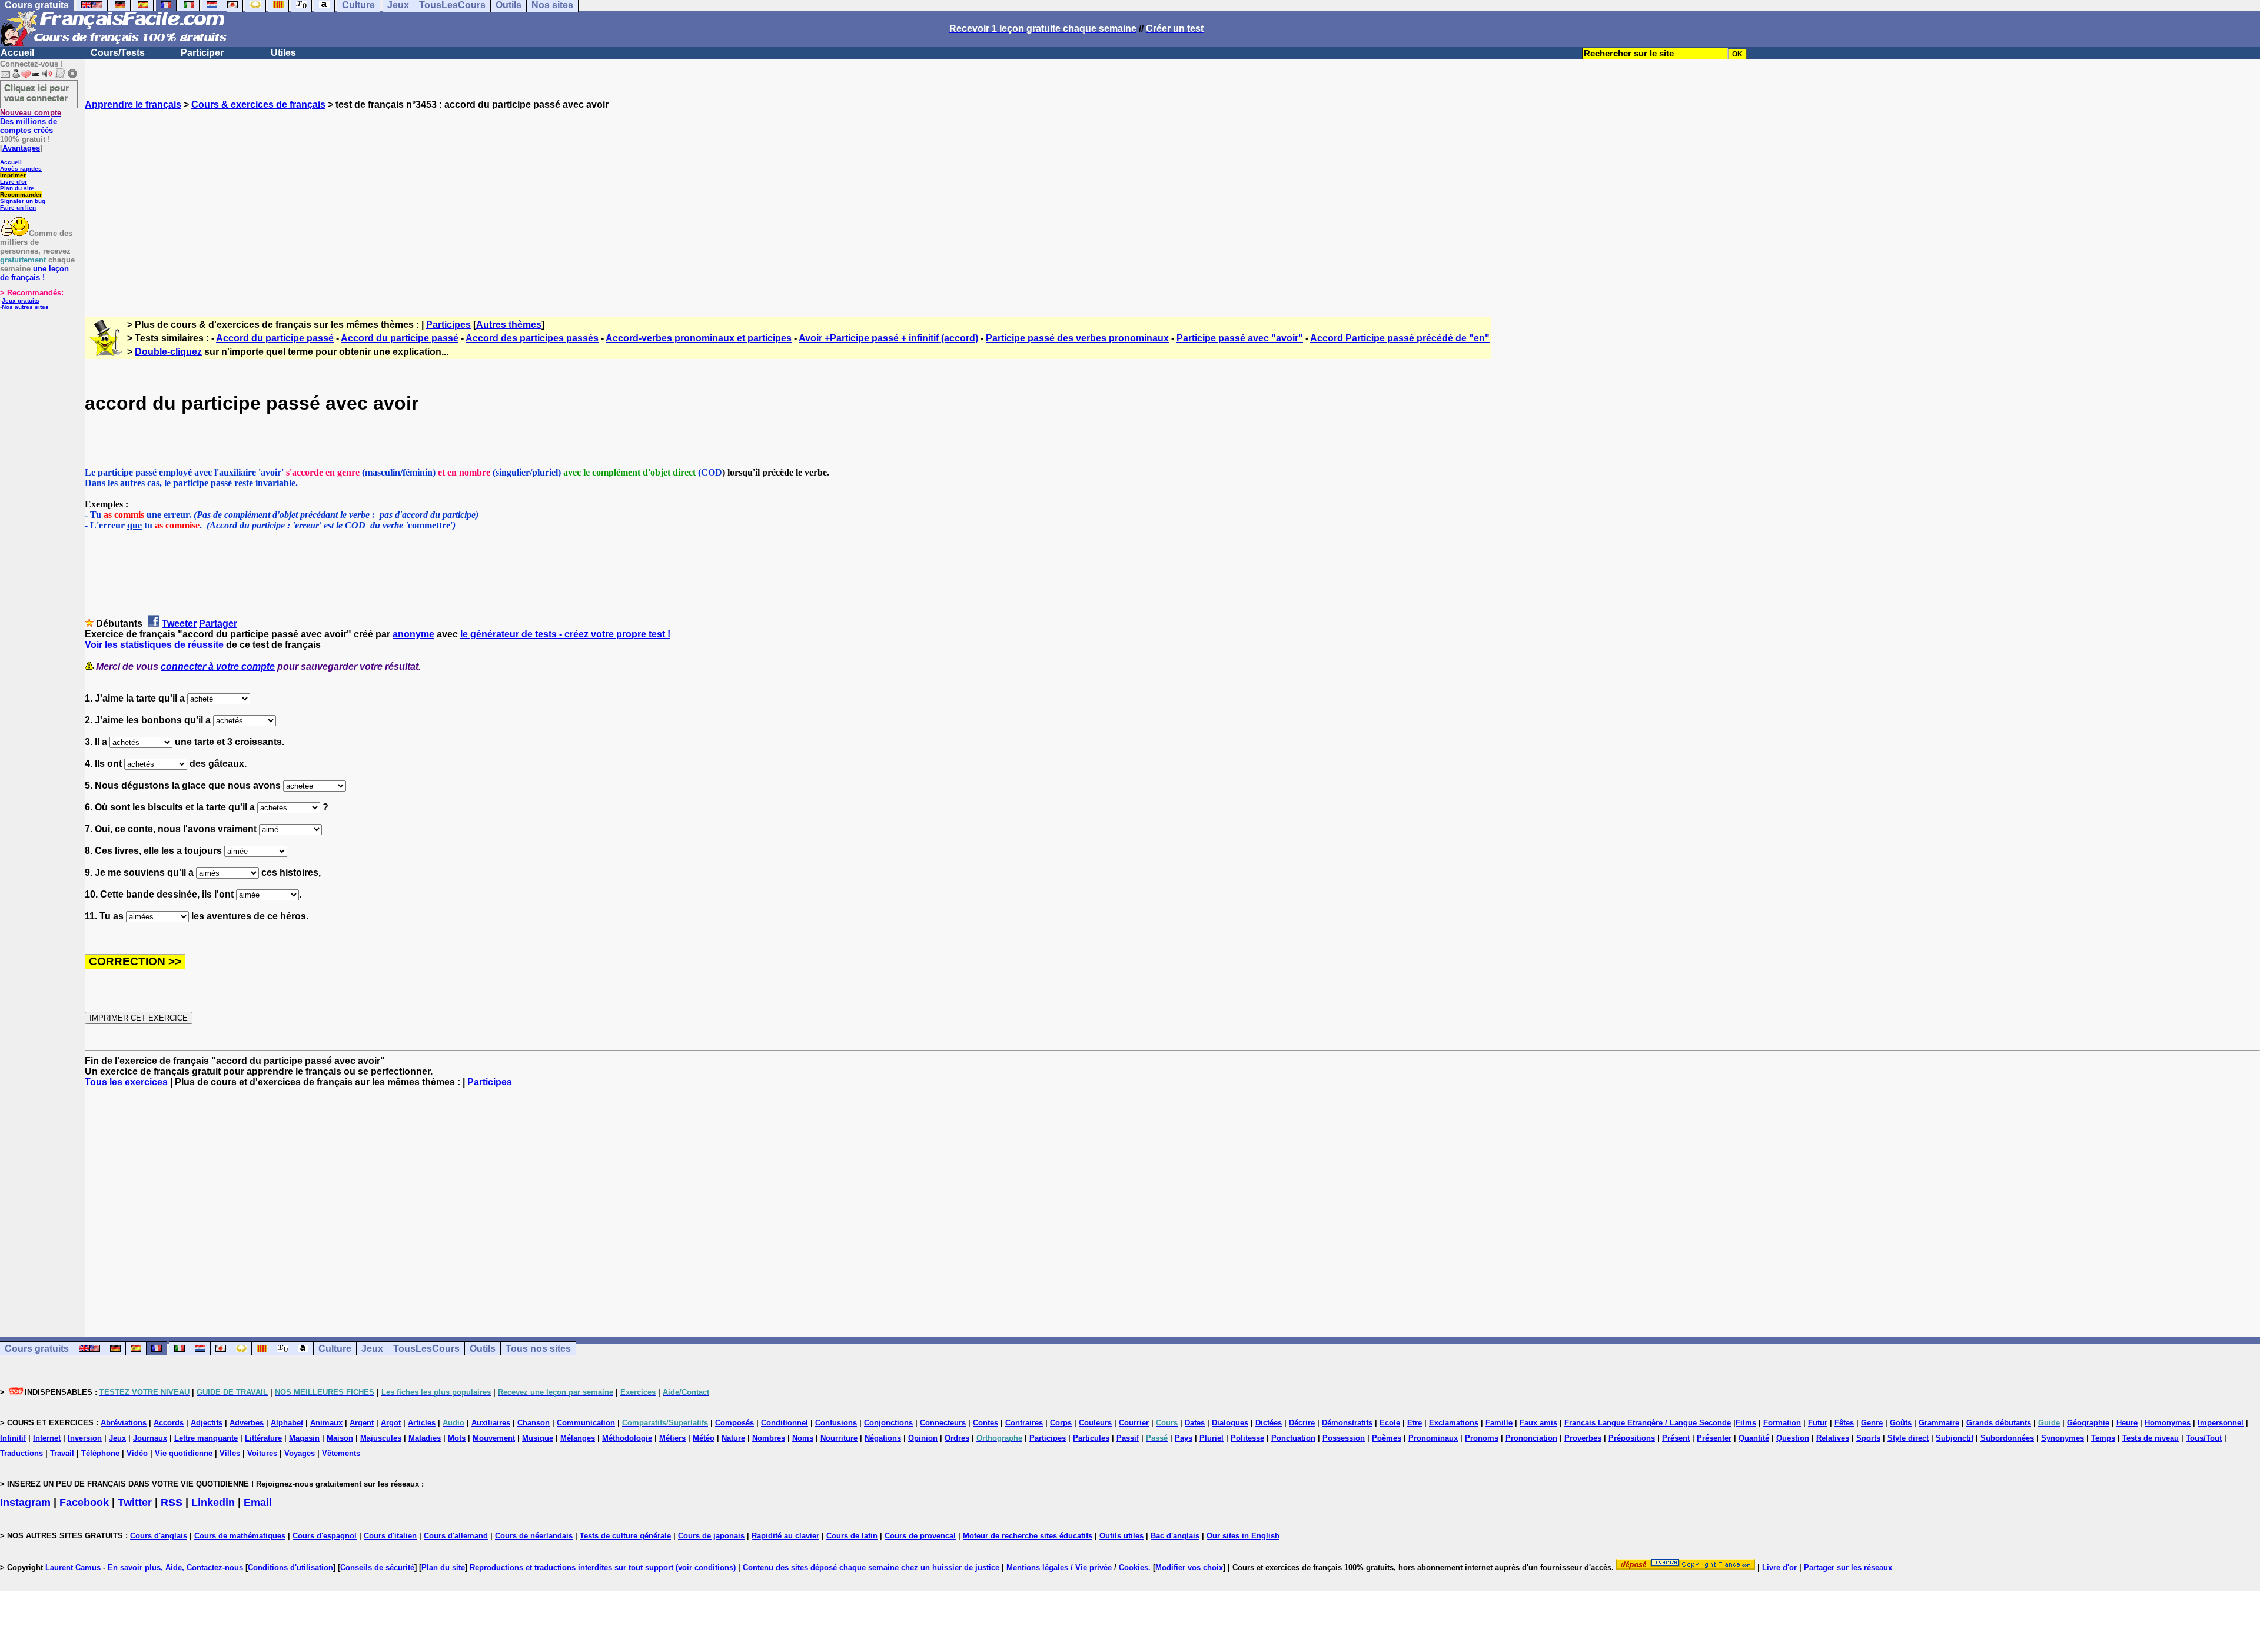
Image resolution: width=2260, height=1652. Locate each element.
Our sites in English (1243, 1536)
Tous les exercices (126, 1082)
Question (1793, 1438)
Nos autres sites (25, 307)
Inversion (85, 1438)
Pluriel (1212, 1438)
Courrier (1134, 1423)
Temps (2103, 1438)
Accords (169, 1423)
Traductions (21, 1453)
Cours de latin (852, 1536)
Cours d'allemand (456, 1536)
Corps (1061, 1423)
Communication (586, 1423)
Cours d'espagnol (325, 1536)
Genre (1872, 1423)
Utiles (283, 53)
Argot (391, 1423)
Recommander (21, 195)
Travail (62, 1453)
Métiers (672, 1438)
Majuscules (381, 1438)
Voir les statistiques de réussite (154, 645)
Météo (704, 1438)
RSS (172, 1503)
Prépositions (1632, 1438)
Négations (883, 1438)
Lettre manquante (206, 1438)
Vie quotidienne (184, 1453)
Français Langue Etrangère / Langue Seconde (1648, 1423)
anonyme (413, 634)
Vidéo (137, 1453)
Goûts (1901, 1423)
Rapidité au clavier (785, 1536)
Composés (734, 1423)
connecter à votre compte (218, 667)
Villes (230, 1453)
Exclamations (1454, 1423)
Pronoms (1482, 1438)
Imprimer (13, 175)
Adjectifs (207, 1423)
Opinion (923, 1438)
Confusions (836, 1423)
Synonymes (2063, 1438)
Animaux (326, 1423)
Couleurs (1095, 1423)
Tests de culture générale (625, 1536)
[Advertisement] (1172, 203)
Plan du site (17, 188)
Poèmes (1387, 1438)
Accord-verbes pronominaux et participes (699, 338)
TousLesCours (426, 1349)
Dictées (1269, 1423)
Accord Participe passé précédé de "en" (1400, 338)
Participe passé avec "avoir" (1240, 338)
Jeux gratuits (21, 300)
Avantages (21, 148)
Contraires (1024, 1423)
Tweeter (179, 624)
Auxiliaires (491, 1423)
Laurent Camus (73, 1568)
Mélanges (578, 1438)
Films (1746, 1423)
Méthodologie (627, 1438)
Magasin (304, 1438)
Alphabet (287, 1423)
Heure (2127, 1423)
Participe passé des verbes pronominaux (1077, 338)
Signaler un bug (23, 201)
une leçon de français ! (34, 273)
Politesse (1247, 1438)
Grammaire (1939, 1423)
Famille (1499, 1423)
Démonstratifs (1347, 1423)
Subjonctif (1955, 1438)
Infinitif (13, 1438)
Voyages (300, 1453)
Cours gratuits (37, 1349)
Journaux (150, 1438)
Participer (202, 53)
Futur (1818, 1423)
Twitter (135, 1503)
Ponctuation (1293, 1438)
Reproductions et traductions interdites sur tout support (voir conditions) (603, 1568)
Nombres (769, 1438)
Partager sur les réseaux (1848, 1568)
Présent (1676, 1438)
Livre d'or (14, 182)
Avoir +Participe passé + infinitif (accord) (888, 338)
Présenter (1714, 1438)
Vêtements (341, 1453)
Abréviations (124, 1423)
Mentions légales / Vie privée (1059, 1568)
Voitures (262, 1453)
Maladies (425, 1438)
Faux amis (1538, 1423)
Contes (986, 1423)
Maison (340, 1438)
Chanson (534, 1423)
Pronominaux (1433, 1438)
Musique (538, 1438)
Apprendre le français (133, 104)
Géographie (2088, 1423)
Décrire (1302, 1423)
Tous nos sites (538, 1349)
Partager (218, 624)
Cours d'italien (390, 1536)
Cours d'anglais (159, 1536)
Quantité (1754, 1438)
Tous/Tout (2204, 1438)
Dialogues (1230, 1423)
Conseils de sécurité (377, 1568)
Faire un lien (18, 207)
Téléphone (100, 1453)
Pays (1184, 1438)
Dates (1195, 1423)
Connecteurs (943, 1423)
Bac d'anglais (1175, 1536)
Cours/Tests (118, 53)
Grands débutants (1999, 1423)
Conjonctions (888, 1423)
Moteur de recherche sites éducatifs (1028, 1536)
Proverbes (1583, 1438)
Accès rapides (21, 169)
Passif (1128, 1438)
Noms (803, 1438)
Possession (1344, 1438)
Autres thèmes (509, 325)
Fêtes (1844, 1423)
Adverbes (247, 1423)
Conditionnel (785, 1423)
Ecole (1390, 1423)
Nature (733, 1438)
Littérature (263, 1438)
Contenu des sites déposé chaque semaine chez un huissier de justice (871, 1568)
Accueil (17, 53)
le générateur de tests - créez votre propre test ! (565, 634)
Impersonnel (2221, 1423)
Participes (448, 325)
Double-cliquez (168, 352)
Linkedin (213, 1503)
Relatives (1833, 1438)
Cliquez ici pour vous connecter (36, 92)
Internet (47, 1438)
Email (258, 1503)
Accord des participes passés (532, 338)
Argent (362, 1423)
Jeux (372, 1349)
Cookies (1134, 1568)
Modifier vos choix (1189, 1568)
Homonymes (2168, 1423)
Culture (335, 1349)
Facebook (84, 1503)
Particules (1091, 1438)
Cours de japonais (711, 1536)
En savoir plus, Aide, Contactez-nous (175, 1568)
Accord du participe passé (275, 338)
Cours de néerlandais (534, 1536)
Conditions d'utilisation (290, 1568)
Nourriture (839, 1438)
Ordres (957, 1438)
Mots (457, 1438)
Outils (483, 1349)
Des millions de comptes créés (31, 122)
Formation (1782, 1423)
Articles (422, 1423)
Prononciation (1531, 1438)
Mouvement (494, 1438)
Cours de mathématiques (240, 1536)
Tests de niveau (2151, 1438)
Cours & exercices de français (258, 104)
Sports (1868, 1438)
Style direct (1908, 1438)
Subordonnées (2007, 1438)
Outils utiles (1121, 1536)
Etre (1415, 1423)
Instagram (25, 1503)
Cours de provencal (920, 1536)
